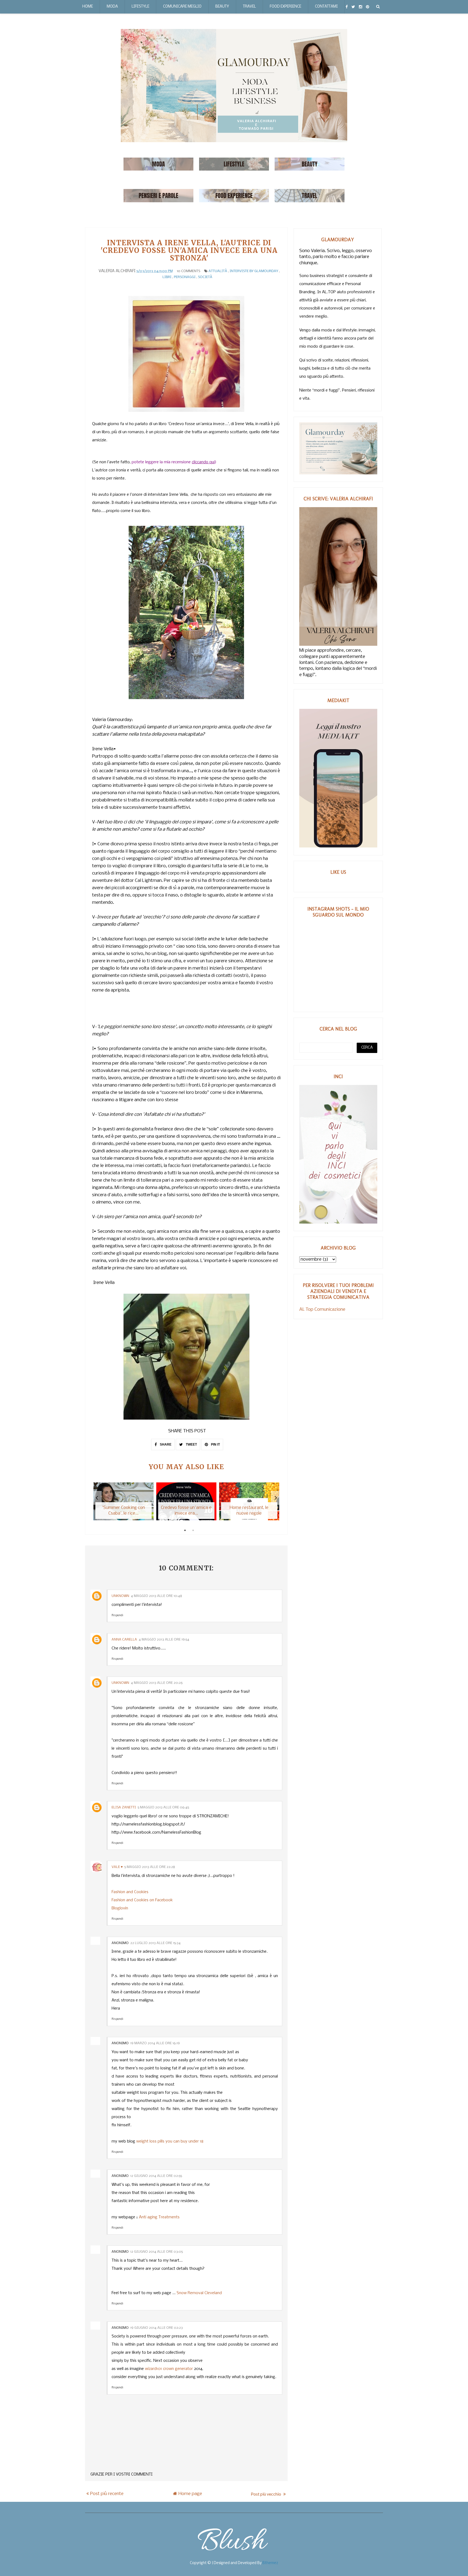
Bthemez (270, 2563)
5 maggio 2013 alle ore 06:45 (163, 1807)
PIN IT (215, 1444)
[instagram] (360, 7)
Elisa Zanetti (124, 1807)
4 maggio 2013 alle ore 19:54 (164, 1640)
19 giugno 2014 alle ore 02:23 (157, 2328)
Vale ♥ (117, 1867)
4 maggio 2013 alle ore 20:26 (157, 1683)
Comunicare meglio (182, 7)
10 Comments (188, 271)
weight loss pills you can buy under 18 (170, 2141)
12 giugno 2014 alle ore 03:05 (157, 2252)
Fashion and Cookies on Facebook (142, 1900)
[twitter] (353, 7)
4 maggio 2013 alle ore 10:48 (156, 1596)
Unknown (120, 1596)
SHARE (165, 1444)
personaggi (185, 277)
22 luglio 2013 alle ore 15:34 (155, 1943)
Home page (190, 2494)
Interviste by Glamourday (254, 271)
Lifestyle (140, 7)
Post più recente (107, 2494)
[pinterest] (368, 7)
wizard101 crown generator (169, 2369)
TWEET (191, 1444)
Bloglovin (120, 1908)
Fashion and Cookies (130, 1892)
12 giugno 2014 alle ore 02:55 (156, 2176)
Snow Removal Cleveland (199, 2293)
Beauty (222, 7)
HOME (88, 7)
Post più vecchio (266, 2494)
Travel (249, 7)
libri (167, 277)
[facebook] (347, 7)
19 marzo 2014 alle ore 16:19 (155, 2043)
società (205, 277)
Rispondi (117, 1615)
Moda (112, 7)
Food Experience (285, 7)
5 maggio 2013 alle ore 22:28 (150, 1867)
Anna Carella (124, 1640)
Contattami (326, 7)
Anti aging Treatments (159, 2217)
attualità (218, 271)
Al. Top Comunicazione (322, 1310)
